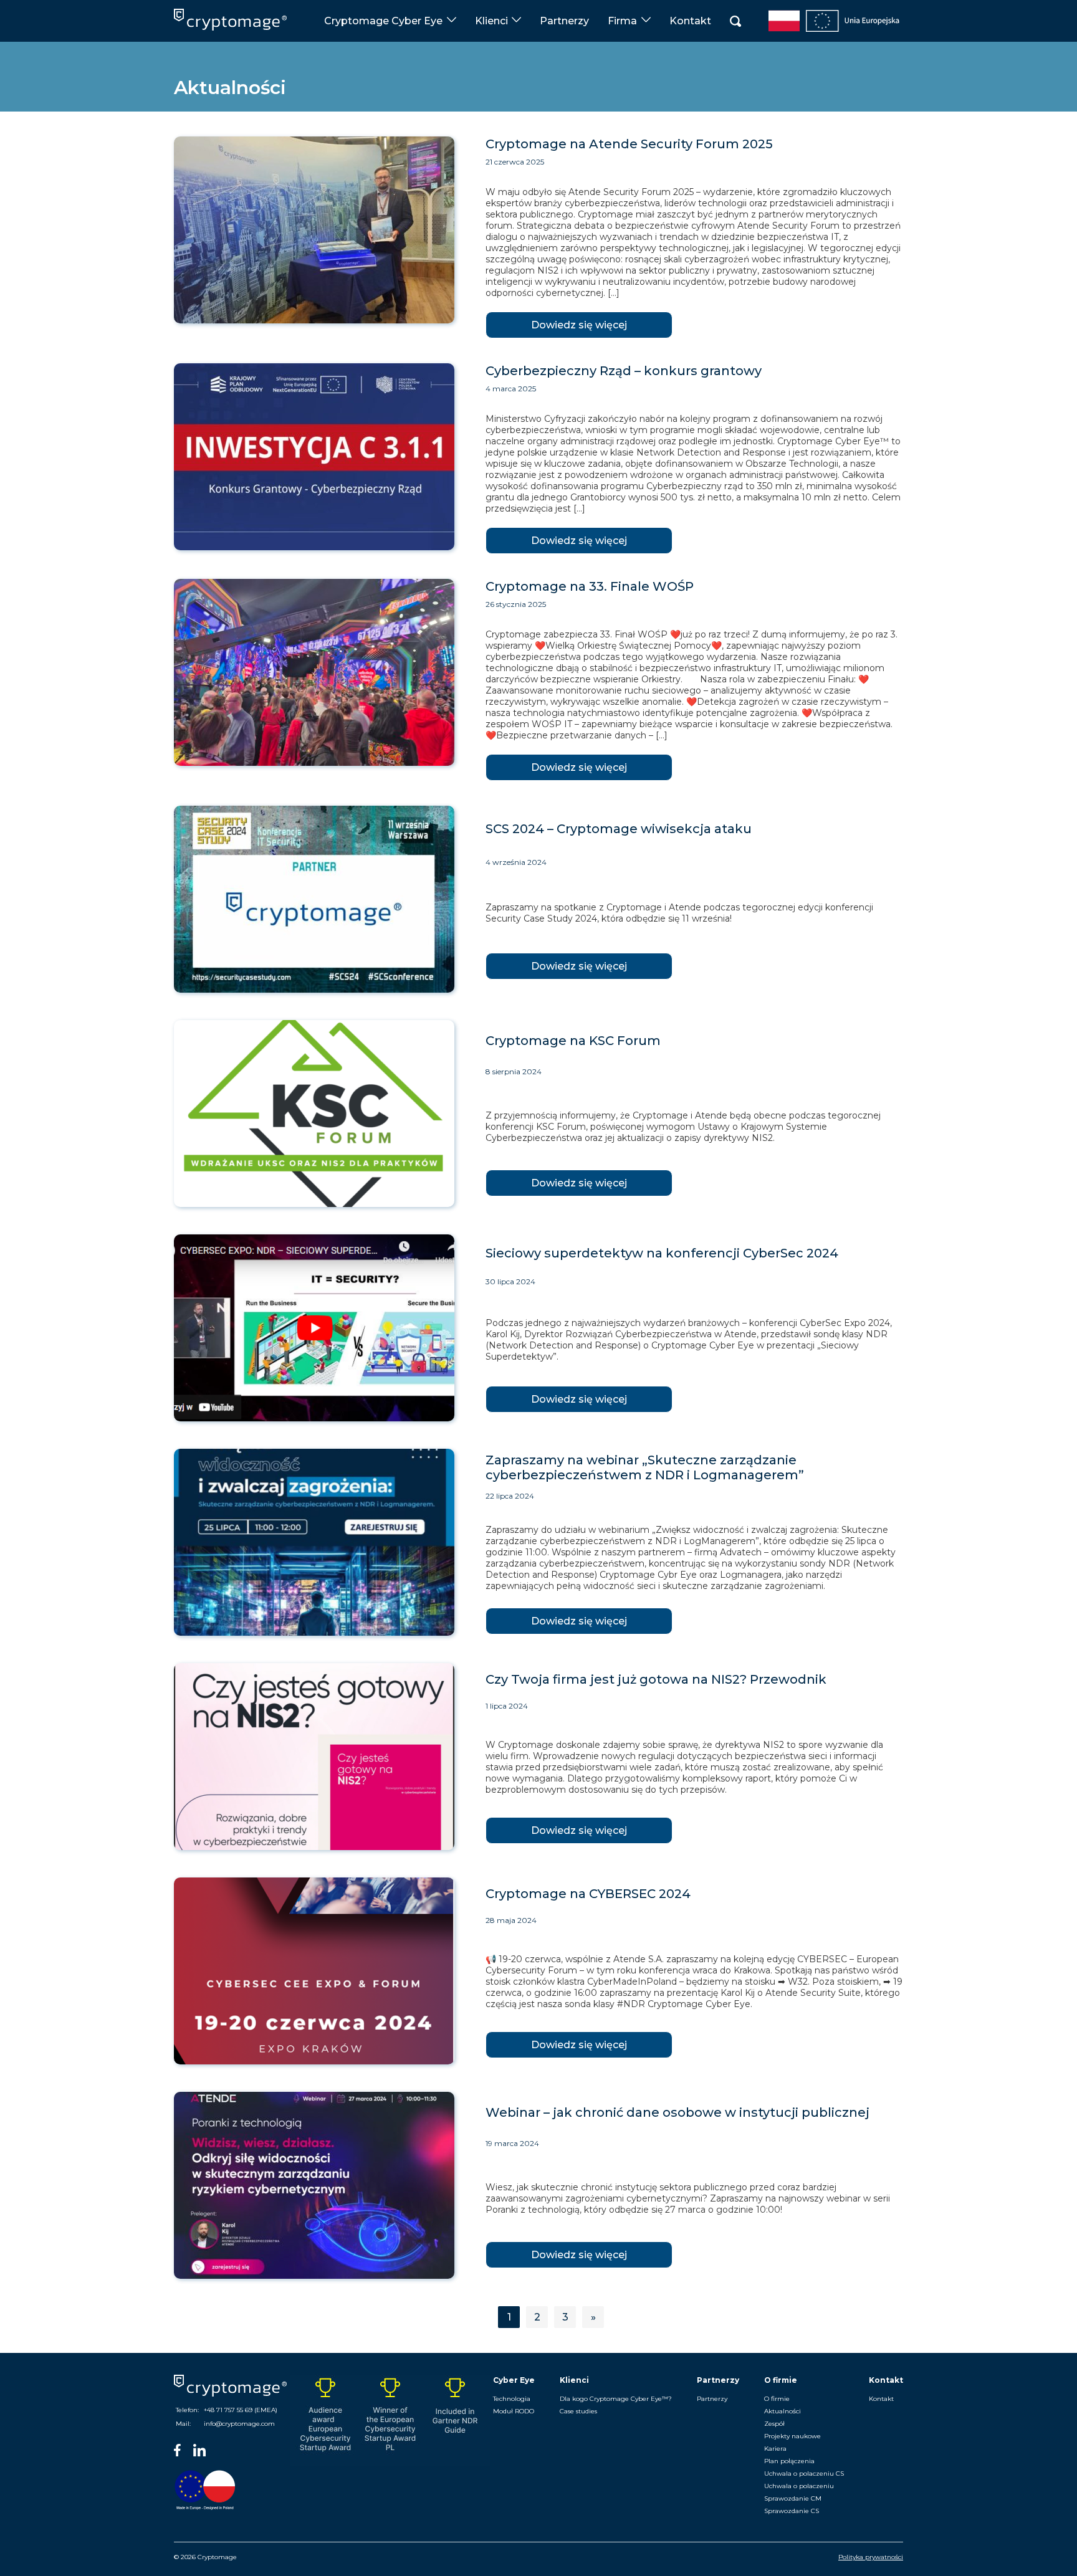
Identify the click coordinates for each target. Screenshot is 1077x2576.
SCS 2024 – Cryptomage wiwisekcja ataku (619, 829)
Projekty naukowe (792, 2436)
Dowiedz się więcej (579, 325)
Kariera (775, 2449)
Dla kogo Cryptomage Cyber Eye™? (616, 2399)
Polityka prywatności (871, 2557)
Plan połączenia (789, 2461)
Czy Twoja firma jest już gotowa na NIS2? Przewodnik (656, 1679)
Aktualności (783, 2411)
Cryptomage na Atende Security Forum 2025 (629, 144)
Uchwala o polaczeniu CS (804, 2473)
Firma (622, 21)
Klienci (491, 21)
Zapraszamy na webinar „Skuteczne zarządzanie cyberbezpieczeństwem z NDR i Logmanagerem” (645, 1467)
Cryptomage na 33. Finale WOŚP (590, 586)
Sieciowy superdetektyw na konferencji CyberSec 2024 (662, 1253)
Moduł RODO (514, 2411)
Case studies (578, 2411)
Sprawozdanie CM (793, 2498)
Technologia (512, 2399)
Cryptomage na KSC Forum (573, 1041)
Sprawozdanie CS (792, 2511)
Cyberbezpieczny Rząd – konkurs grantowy (624, 371)
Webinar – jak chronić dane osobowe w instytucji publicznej (677, 2112)
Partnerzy (564, 21)
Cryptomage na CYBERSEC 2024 (588, 1894)
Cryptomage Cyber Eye (383, 21)
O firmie (777, 2399)
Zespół (774, 2424)
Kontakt (690, 21)
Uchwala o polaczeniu (799, 2486)
